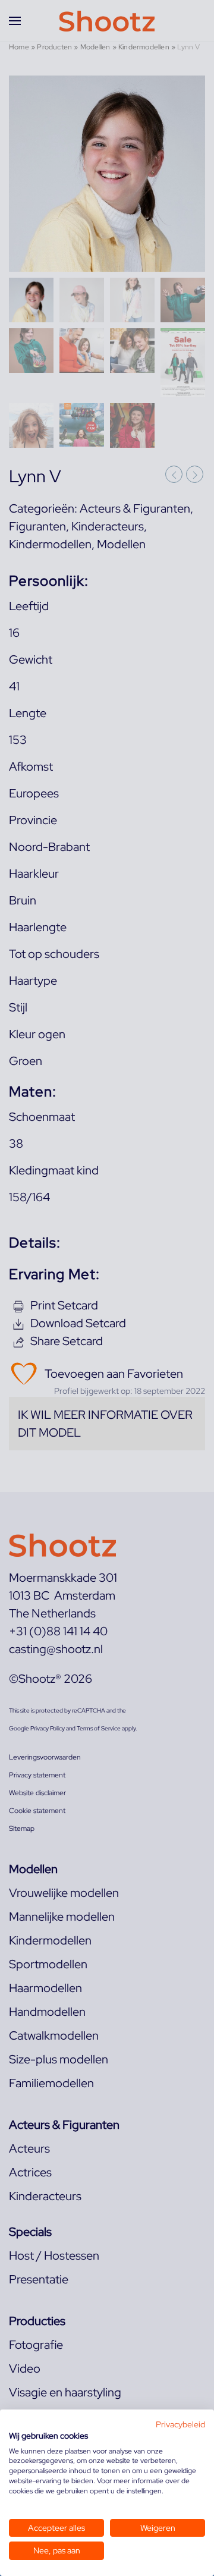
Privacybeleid (180, 2424)
